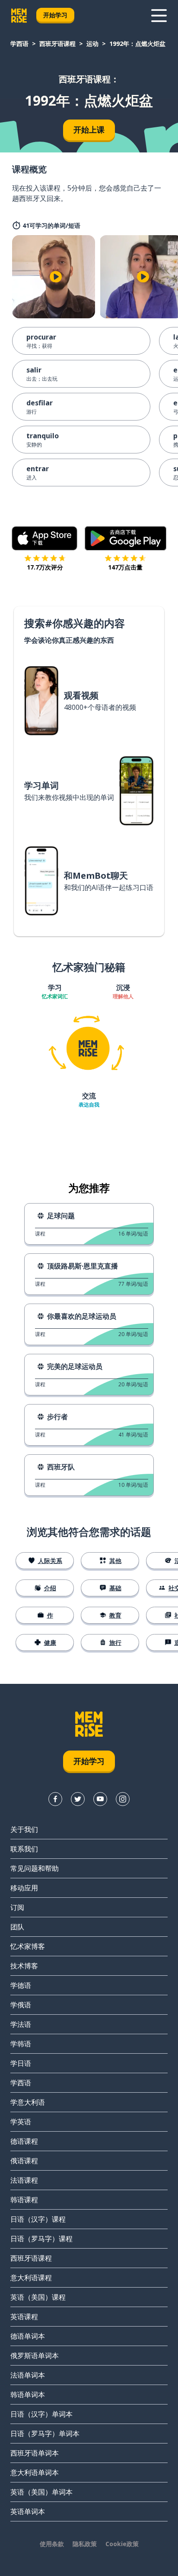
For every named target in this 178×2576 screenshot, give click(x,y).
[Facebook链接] (55, 1799)
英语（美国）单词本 (41, 2492)
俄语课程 (24, 2161)
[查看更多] (159, 16)
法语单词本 (28, 2375)
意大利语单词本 (35, 2472)
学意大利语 (28, 2102)
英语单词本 (28, 2511)
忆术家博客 (28, 1946)
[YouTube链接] (100, 1799)
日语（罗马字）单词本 (45, 2434)
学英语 (21, 2122)
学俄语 (21, 2005)
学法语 (21, 2024)
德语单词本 (28, 2336)
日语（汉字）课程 (38, 2219)
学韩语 (21, 2044)
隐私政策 (85, 2544)
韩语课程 (24, 2200)
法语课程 (24, 2180)
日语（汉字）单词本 (41, 2414)
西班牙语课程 (57, 44)
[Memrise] (19, 16)
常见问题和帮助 (35, 1868)
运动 (92, 44)
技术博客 (24, 1966)
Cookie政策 (122, 2544)
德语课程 (24, 2141)
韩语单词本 (28, 2395)
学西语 (19, 44)
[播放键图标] (56, 277)
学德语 (21, 1985)
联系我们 (24, 1849)
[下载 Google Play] (126, 538)
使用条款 (52, 2544)
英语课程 (24, 2317)
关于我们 (24, 1829)
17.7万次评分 (45, 567)
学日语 (21, 2063)
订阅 (17, 1907)
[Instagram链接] (123, 1799)
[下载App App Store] (45, 538)
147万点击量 (125, 567)
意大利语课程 (31, 2278)
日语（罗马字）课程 (41, 2239)
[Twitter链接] (78, 1799)
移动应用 (24, 1888)
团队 (17, 1927)
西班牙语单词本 (35, 2453)
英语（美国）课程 (38, 2297)
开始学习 (55, 15)
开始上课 (89, 129)
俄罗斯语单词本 (35, 2356)
